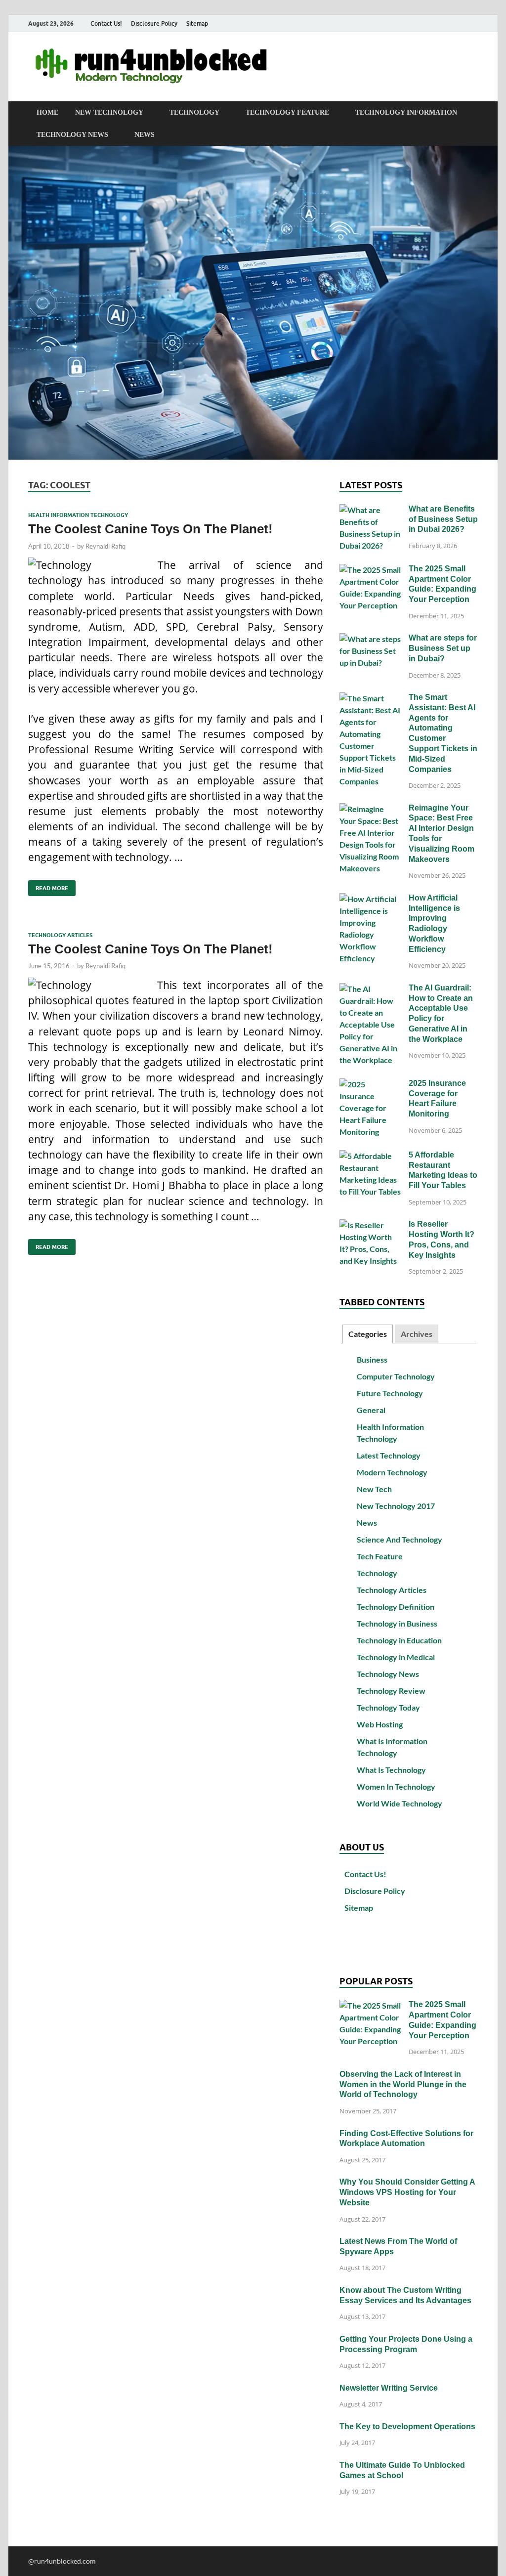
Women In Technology (396, 1786)
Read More (48, 886)
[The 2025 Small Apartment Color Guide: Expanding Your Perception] (370, 570)
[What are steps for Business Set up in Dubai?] (370, 639)
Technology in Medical (396, 1657)
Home (47, 112)
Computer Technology (396, 1376)
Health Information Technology (78, 515)
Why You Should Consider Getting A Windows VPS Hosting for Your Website (407, 2192)
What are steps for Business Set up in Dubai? (443, 648)
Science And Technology (400, 1539)
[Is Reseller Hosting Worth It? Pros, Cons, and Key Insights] (370, 1225)
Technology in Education (399, 1640)
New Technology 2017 (396, 1506)
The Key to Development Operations (407, 2426)
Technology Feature (287, 112)
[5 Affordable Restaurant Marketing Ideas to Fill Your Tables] (370, 1156)
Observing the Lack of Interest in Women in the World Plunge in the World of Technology (403, 2084)
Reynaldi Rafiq (105, 546)
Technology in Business (397, 1623)
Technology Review (391, 1691)
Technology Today (388, 1707)
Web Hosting (380, 1724)
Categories (368, 1334)
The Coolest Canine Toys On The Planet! (150, 529)
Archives (417, 1334)
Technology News (72, 135)
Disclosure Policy (154, 23)
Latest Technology (389, 1455)
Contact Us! (106, 23)
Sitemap (197, 23)
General (371, 1410)
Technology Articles (60, 935)
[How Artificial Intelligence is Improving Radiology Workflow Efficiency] (370, 899)
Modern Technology (392, 1472)
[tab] (368, 1334)
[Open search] (473, 113)
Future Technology (390, 1393)
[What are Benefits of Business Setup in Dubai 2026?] (370, 510)
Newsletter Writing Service (389, 2388)
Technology (194, 112)
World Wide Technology (400, 1803)
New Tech (374, 1489)
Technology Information (406, 112)
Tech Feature (380, 1556)
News (145, 135)
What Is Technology (391, 1770)
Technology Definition (396, 1607)
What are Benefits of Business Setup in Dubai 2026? (443, 519)
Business (372, 1359)
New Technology (109, 112)
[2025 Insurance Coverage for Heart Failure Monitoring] (370, 1084)
